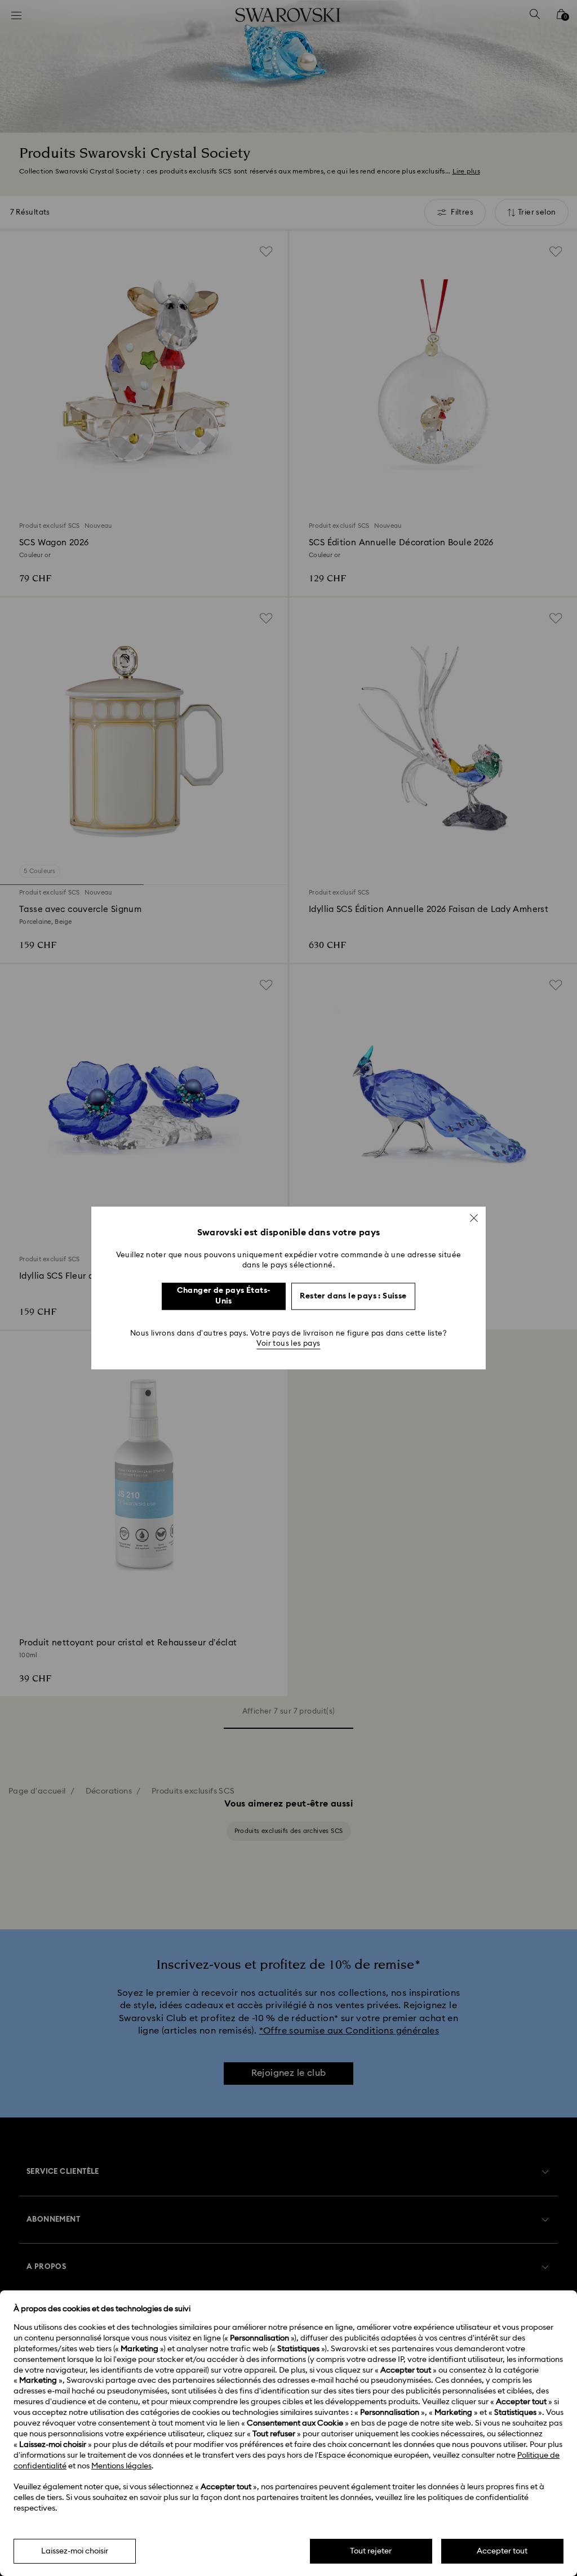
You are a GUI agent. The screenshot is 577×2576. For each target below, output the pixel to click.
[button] (474, 1218)
